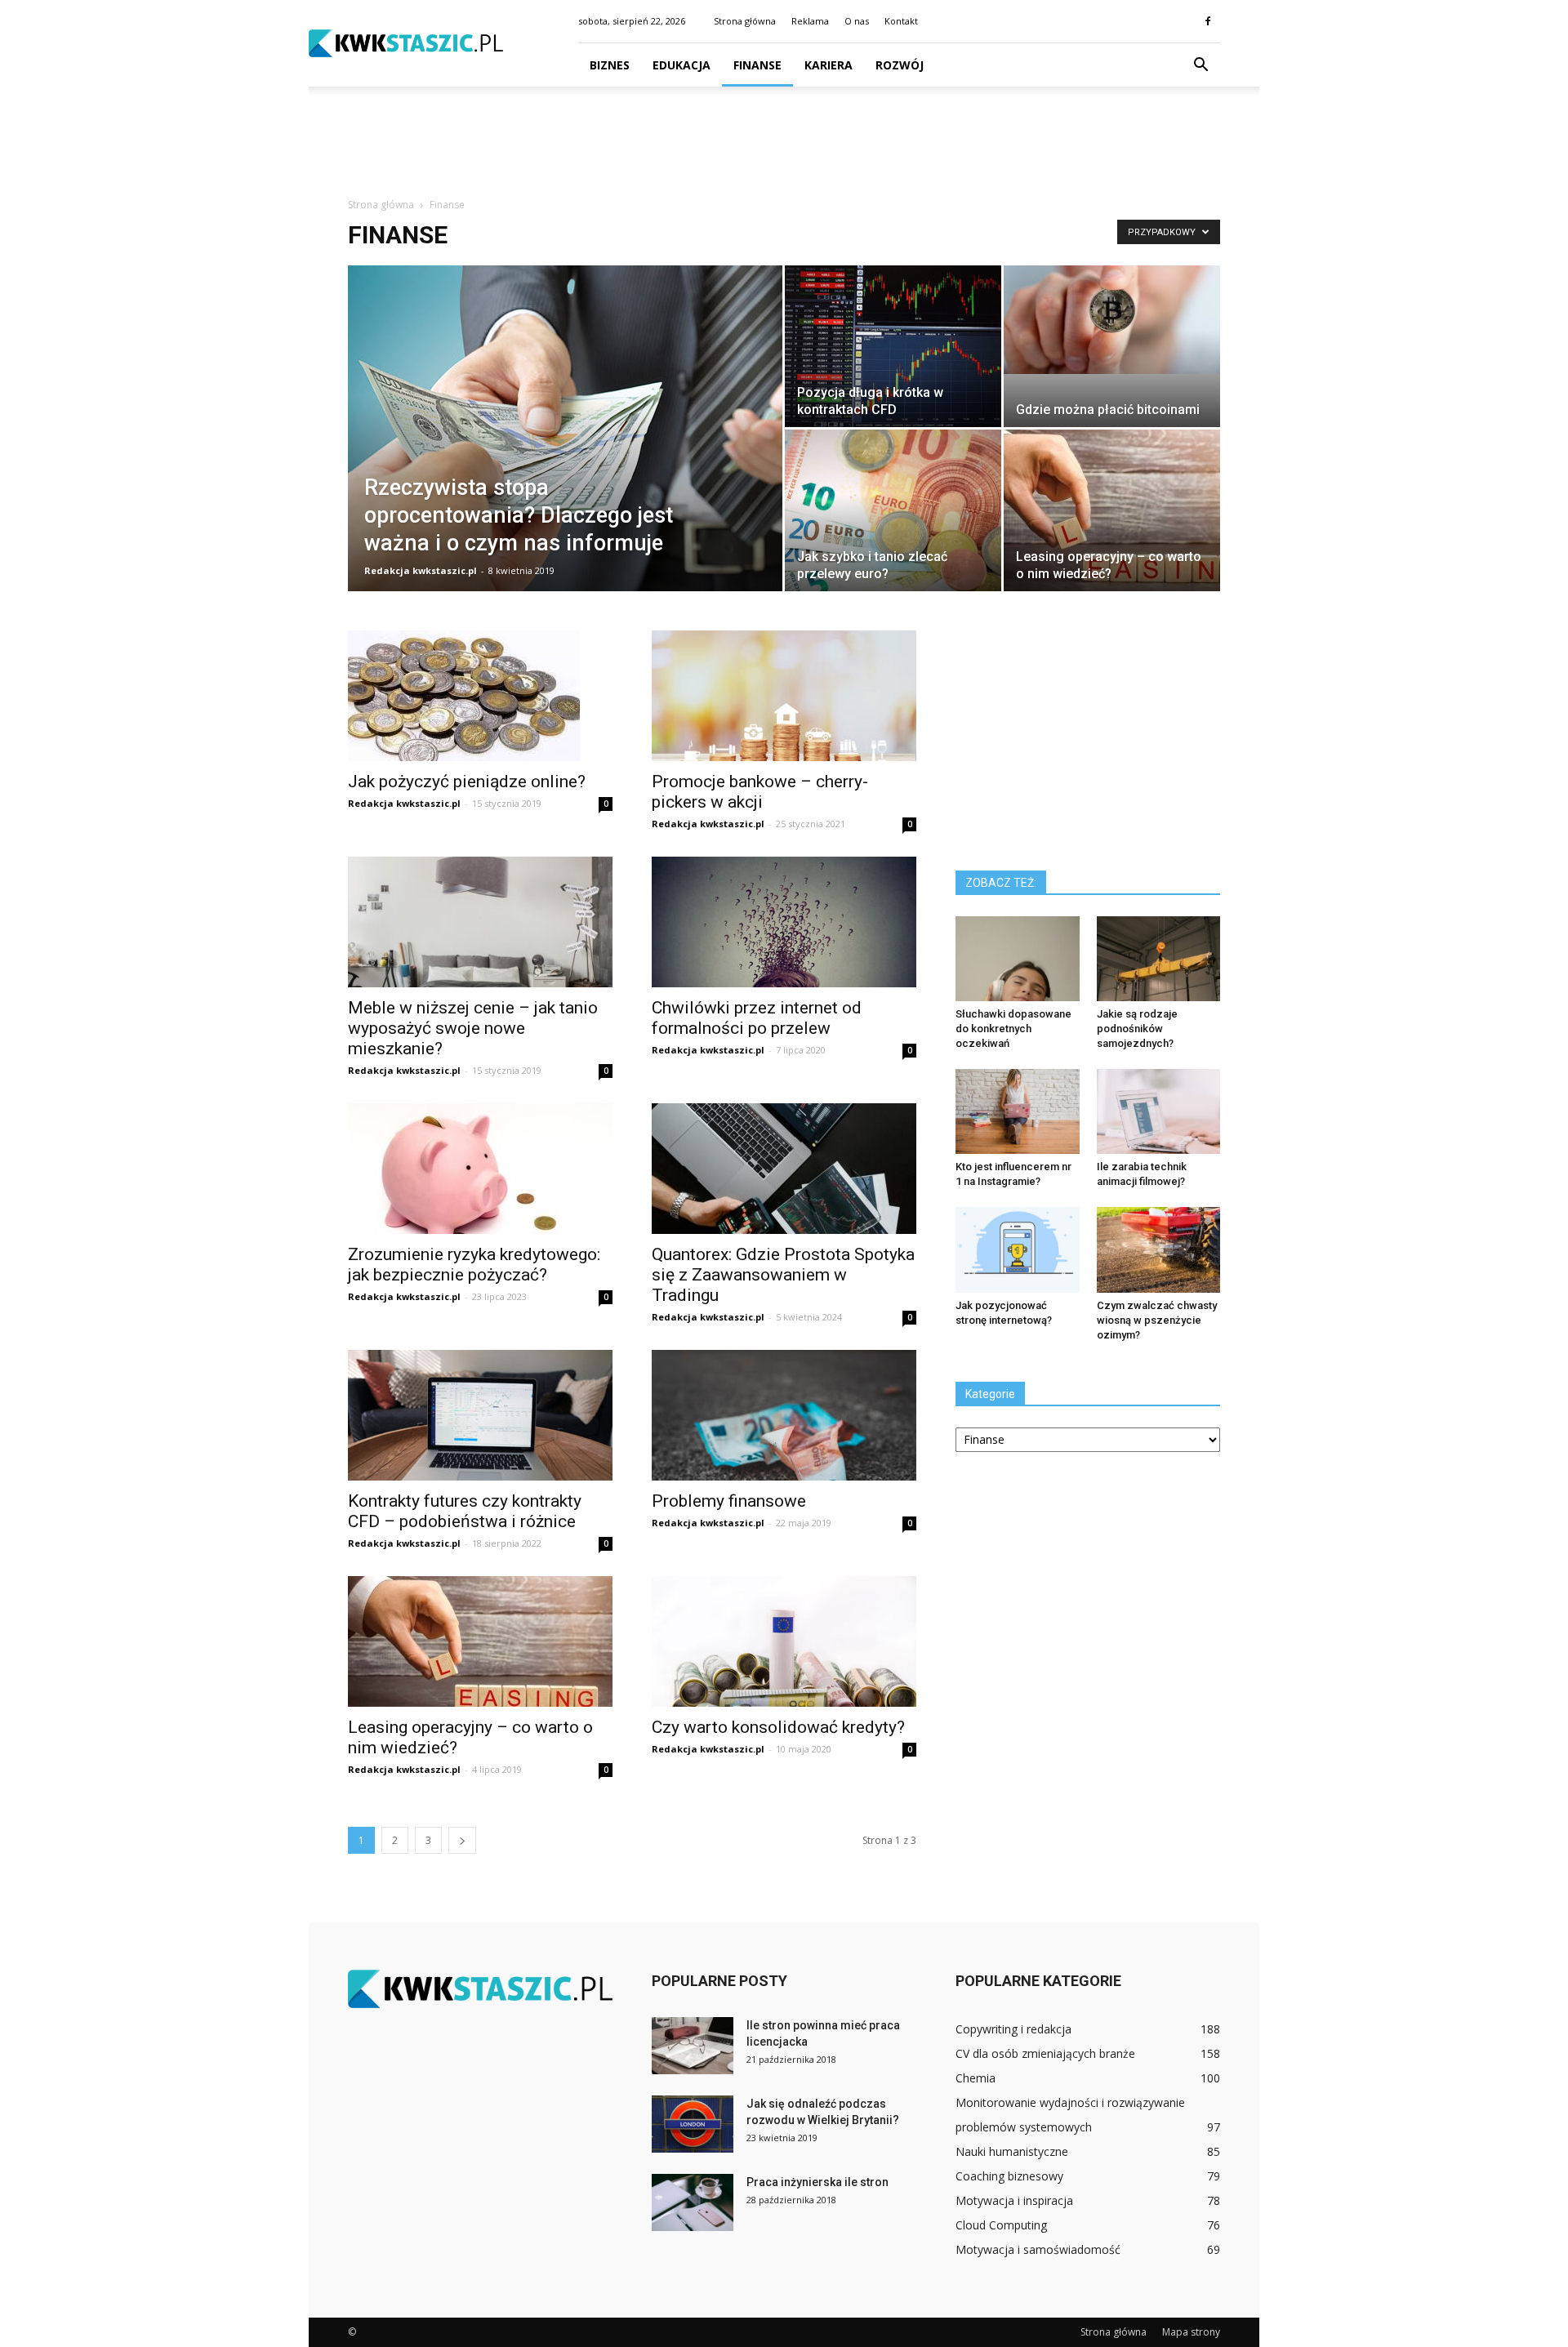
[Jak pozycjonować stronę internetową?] (1018, 1249)
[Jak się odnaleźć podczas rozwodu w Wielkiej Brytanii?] (693, 2124)
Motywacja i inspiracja (1014, 2200)
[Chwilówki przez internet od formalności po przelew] (784, 922)
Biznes (610, 65)
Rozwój (900, 65)
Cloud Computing (1001, 2225)
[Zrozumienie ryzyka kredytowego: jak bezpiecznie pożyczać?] (480, 1169)
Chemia (976, 2078)
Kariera (829, 65)
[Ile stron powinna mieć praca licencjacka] (693, 2046)
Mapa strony (1191, 2332)
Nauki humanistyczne (1012, 2151)
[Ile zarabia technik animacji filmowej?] (1159, 1111)
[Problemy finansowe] (784, 1415)
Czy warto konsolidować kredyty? (778, 1727)
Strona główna (745, 21)
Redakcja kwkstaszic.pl (421, 570)
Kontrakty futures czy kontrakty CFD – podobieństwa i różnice (465, 1511)
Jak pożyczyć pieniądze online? (467, 782)
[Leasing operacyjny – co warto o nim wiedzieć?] (1112, 510)
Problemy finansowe (729, 1501)
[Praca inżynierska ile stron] (693, 2202)
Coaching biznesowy (1009, 2176)
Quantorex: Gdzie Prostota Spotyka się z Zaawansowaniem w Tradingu (783, 1275)
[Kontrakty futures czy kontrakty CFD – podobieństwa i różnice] (480, 1415)
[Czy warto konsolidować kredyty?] (784, 1641)
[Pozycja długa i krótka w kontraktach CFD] (893, 346)
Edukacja (682, 65)
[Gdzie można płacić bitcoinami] (1112, 320)
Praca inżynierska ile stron (817, 2182)
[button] (1200, 65)
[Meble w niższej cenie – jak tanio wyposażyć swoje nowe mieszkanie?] (480, 922)
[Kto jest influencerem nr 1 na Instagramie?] (1018, 1111)
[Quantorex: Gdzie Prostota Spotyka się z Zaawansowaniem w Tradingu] (784, 1169)
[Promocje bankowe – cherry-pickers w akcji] (784, 696)
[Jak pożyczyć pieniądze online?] (480, 696)
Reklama (810, 21)
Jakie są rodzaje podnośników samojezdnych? (1137, 1029)
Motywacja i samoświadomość (1038, 2249)
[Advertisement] (784, 143)
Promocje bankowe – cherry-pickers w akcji (760, 792)
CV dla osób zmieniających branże (1045, 2053)
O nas (857, 21)
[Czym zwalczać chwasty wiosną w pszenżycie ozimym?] (1159, 1249)
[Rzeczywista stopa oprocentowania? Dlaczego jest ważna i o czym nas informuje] (565, 454)
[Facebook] (1208, 21)
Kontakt (901, 21)
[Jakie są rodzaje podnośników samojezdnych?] (1159, 959)
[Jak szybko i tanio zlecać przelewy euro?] (893, 510)
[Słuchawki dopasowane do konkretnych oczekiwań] (1018, 959)
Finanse (757, 65)
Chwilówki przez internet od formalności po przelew (757, 1018)
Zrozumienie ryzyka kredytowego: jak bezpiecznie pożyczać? (474, 1265)
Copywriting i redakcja (1013, 2029)
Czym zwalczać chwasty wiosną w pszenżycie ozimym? (1157, 1320)
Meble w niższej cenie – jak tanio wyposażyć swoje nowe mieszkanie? (473, 1028)
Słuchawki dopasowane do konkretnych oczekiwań (1013, 1029)
